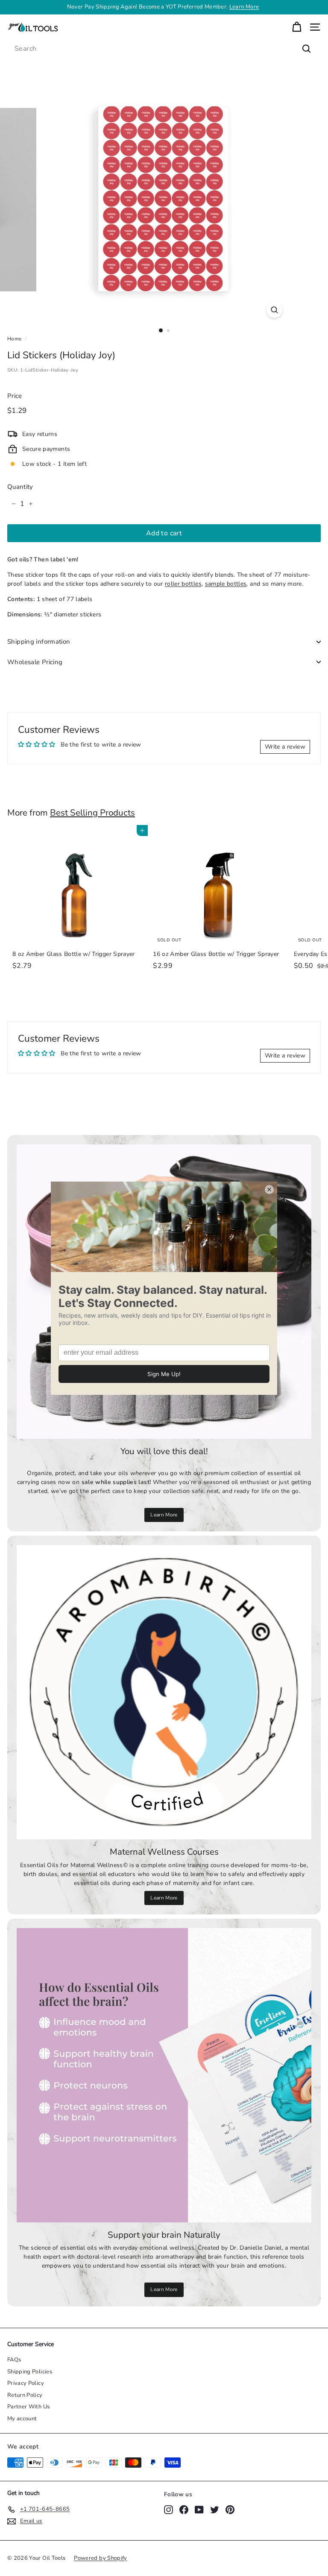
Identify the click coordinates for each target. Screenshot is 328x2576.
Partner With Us (28, 2407)
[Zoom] (274, 310)
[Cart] (297, 27)
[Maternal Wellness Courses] (164, 1692)
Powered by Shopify (100, 2558)
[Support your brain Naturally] (164, 2075)
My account (22, 2419)
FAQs (14, 2360)
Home (14, 339)
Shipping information (39, 642)
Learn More (164, 1515)
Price (15, 396)
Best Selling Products (92, 813)
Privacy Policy (26, 2383)
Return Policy (25, 2395)
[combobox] (164, 49)
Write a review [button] (285, 747)
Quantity (20, 487)
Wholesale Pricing (35, 662)
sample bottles (226, 584)
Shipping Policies (30, 2372)
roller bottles (183, 584)
